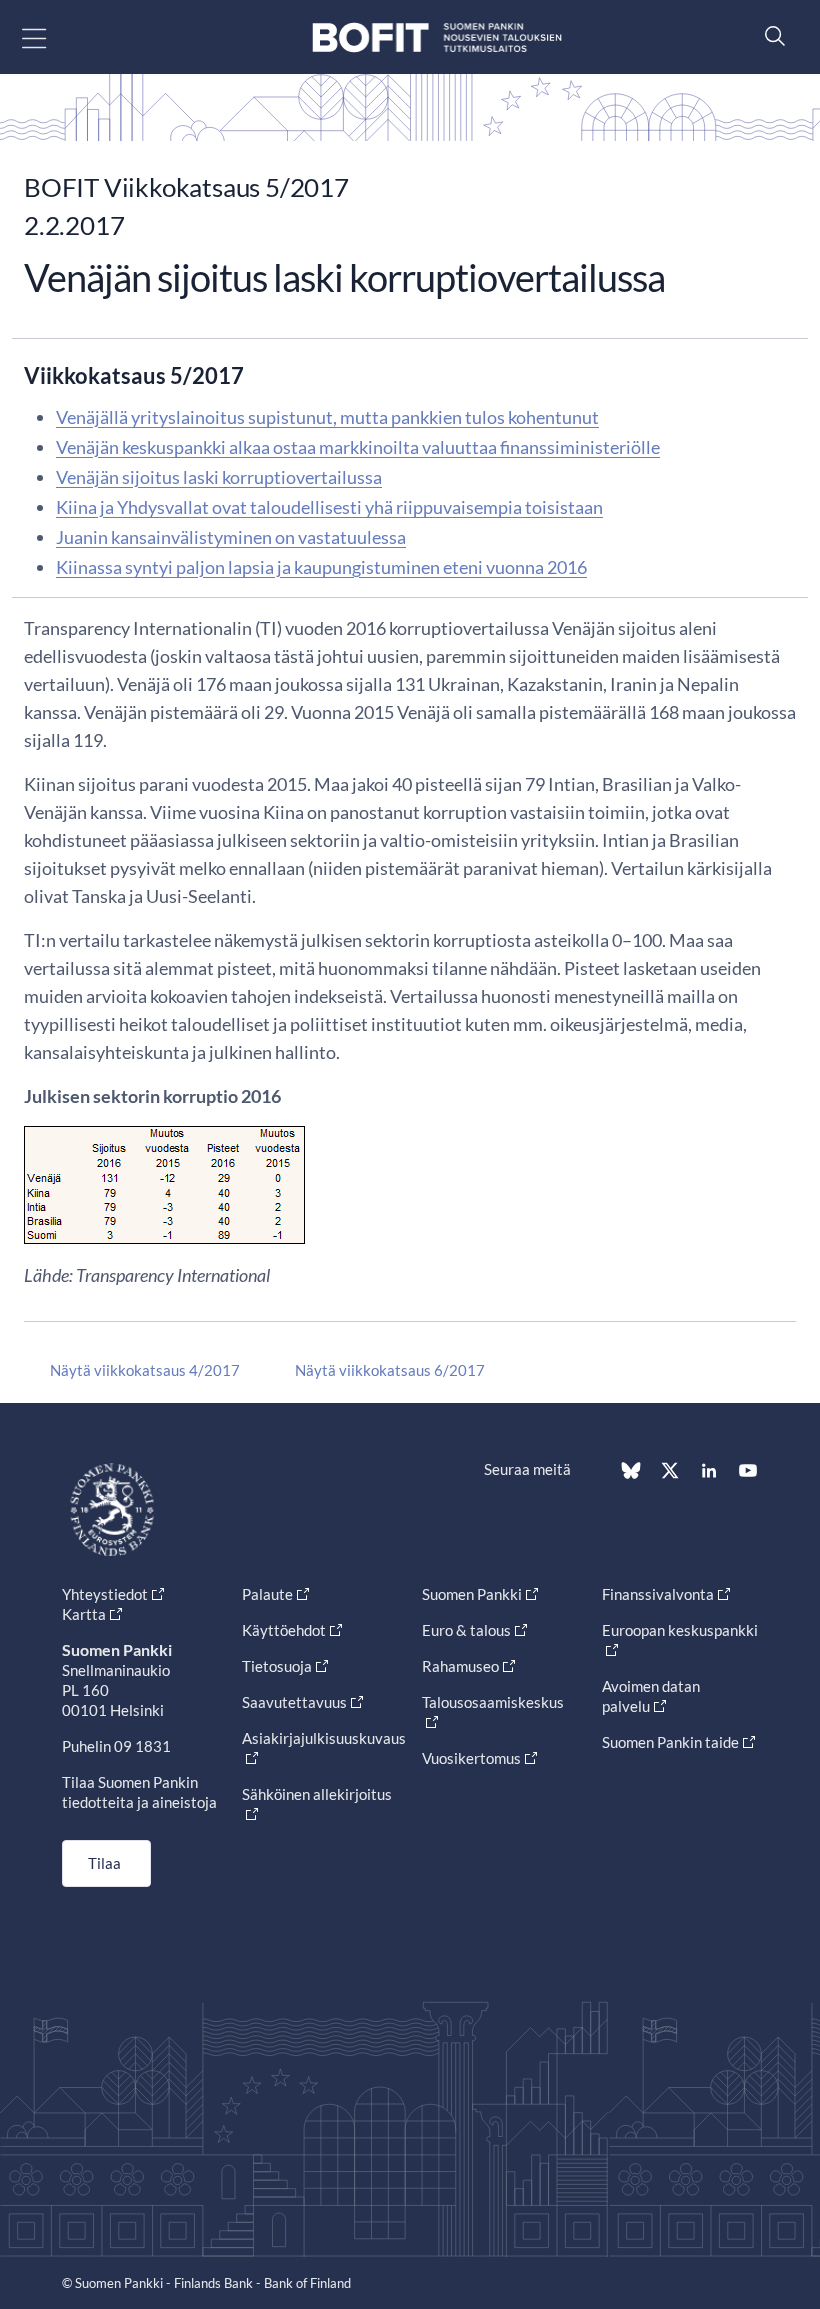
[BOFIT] (437, 37)
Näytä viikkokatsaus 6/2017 (390, 1370)
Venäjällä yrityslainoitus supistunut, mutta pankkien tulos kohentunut (327, 417)
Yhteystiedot (105, 1594)
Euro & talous (466, 1630)
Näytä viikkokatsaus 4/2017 (145, 1370)
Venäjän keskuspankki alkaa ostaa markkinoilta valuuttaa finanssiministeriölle (358, 447)
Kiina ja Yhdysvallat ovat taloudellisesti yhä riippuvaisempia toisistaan (329, 507)
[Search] (770, 35)
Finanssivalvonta (658, 1594)
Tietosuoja (277, 1666)
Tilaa (104, 1863)
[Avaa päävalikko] (51, 37)
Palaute (267, 1594)
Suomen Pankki (472, 1594)
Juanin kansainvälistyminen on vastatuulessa (231, 537)
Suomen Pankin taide (670, 1742)
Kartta (84, 1614)
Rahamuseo (460, 1666)
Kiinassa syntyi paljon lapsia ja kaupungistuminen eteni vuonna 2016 (321, 567)
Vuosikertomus (471, 1758)
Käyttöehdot (284, 1630)
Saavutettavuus (294, 1702)
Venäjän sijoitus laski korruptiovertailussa (219, 477)
